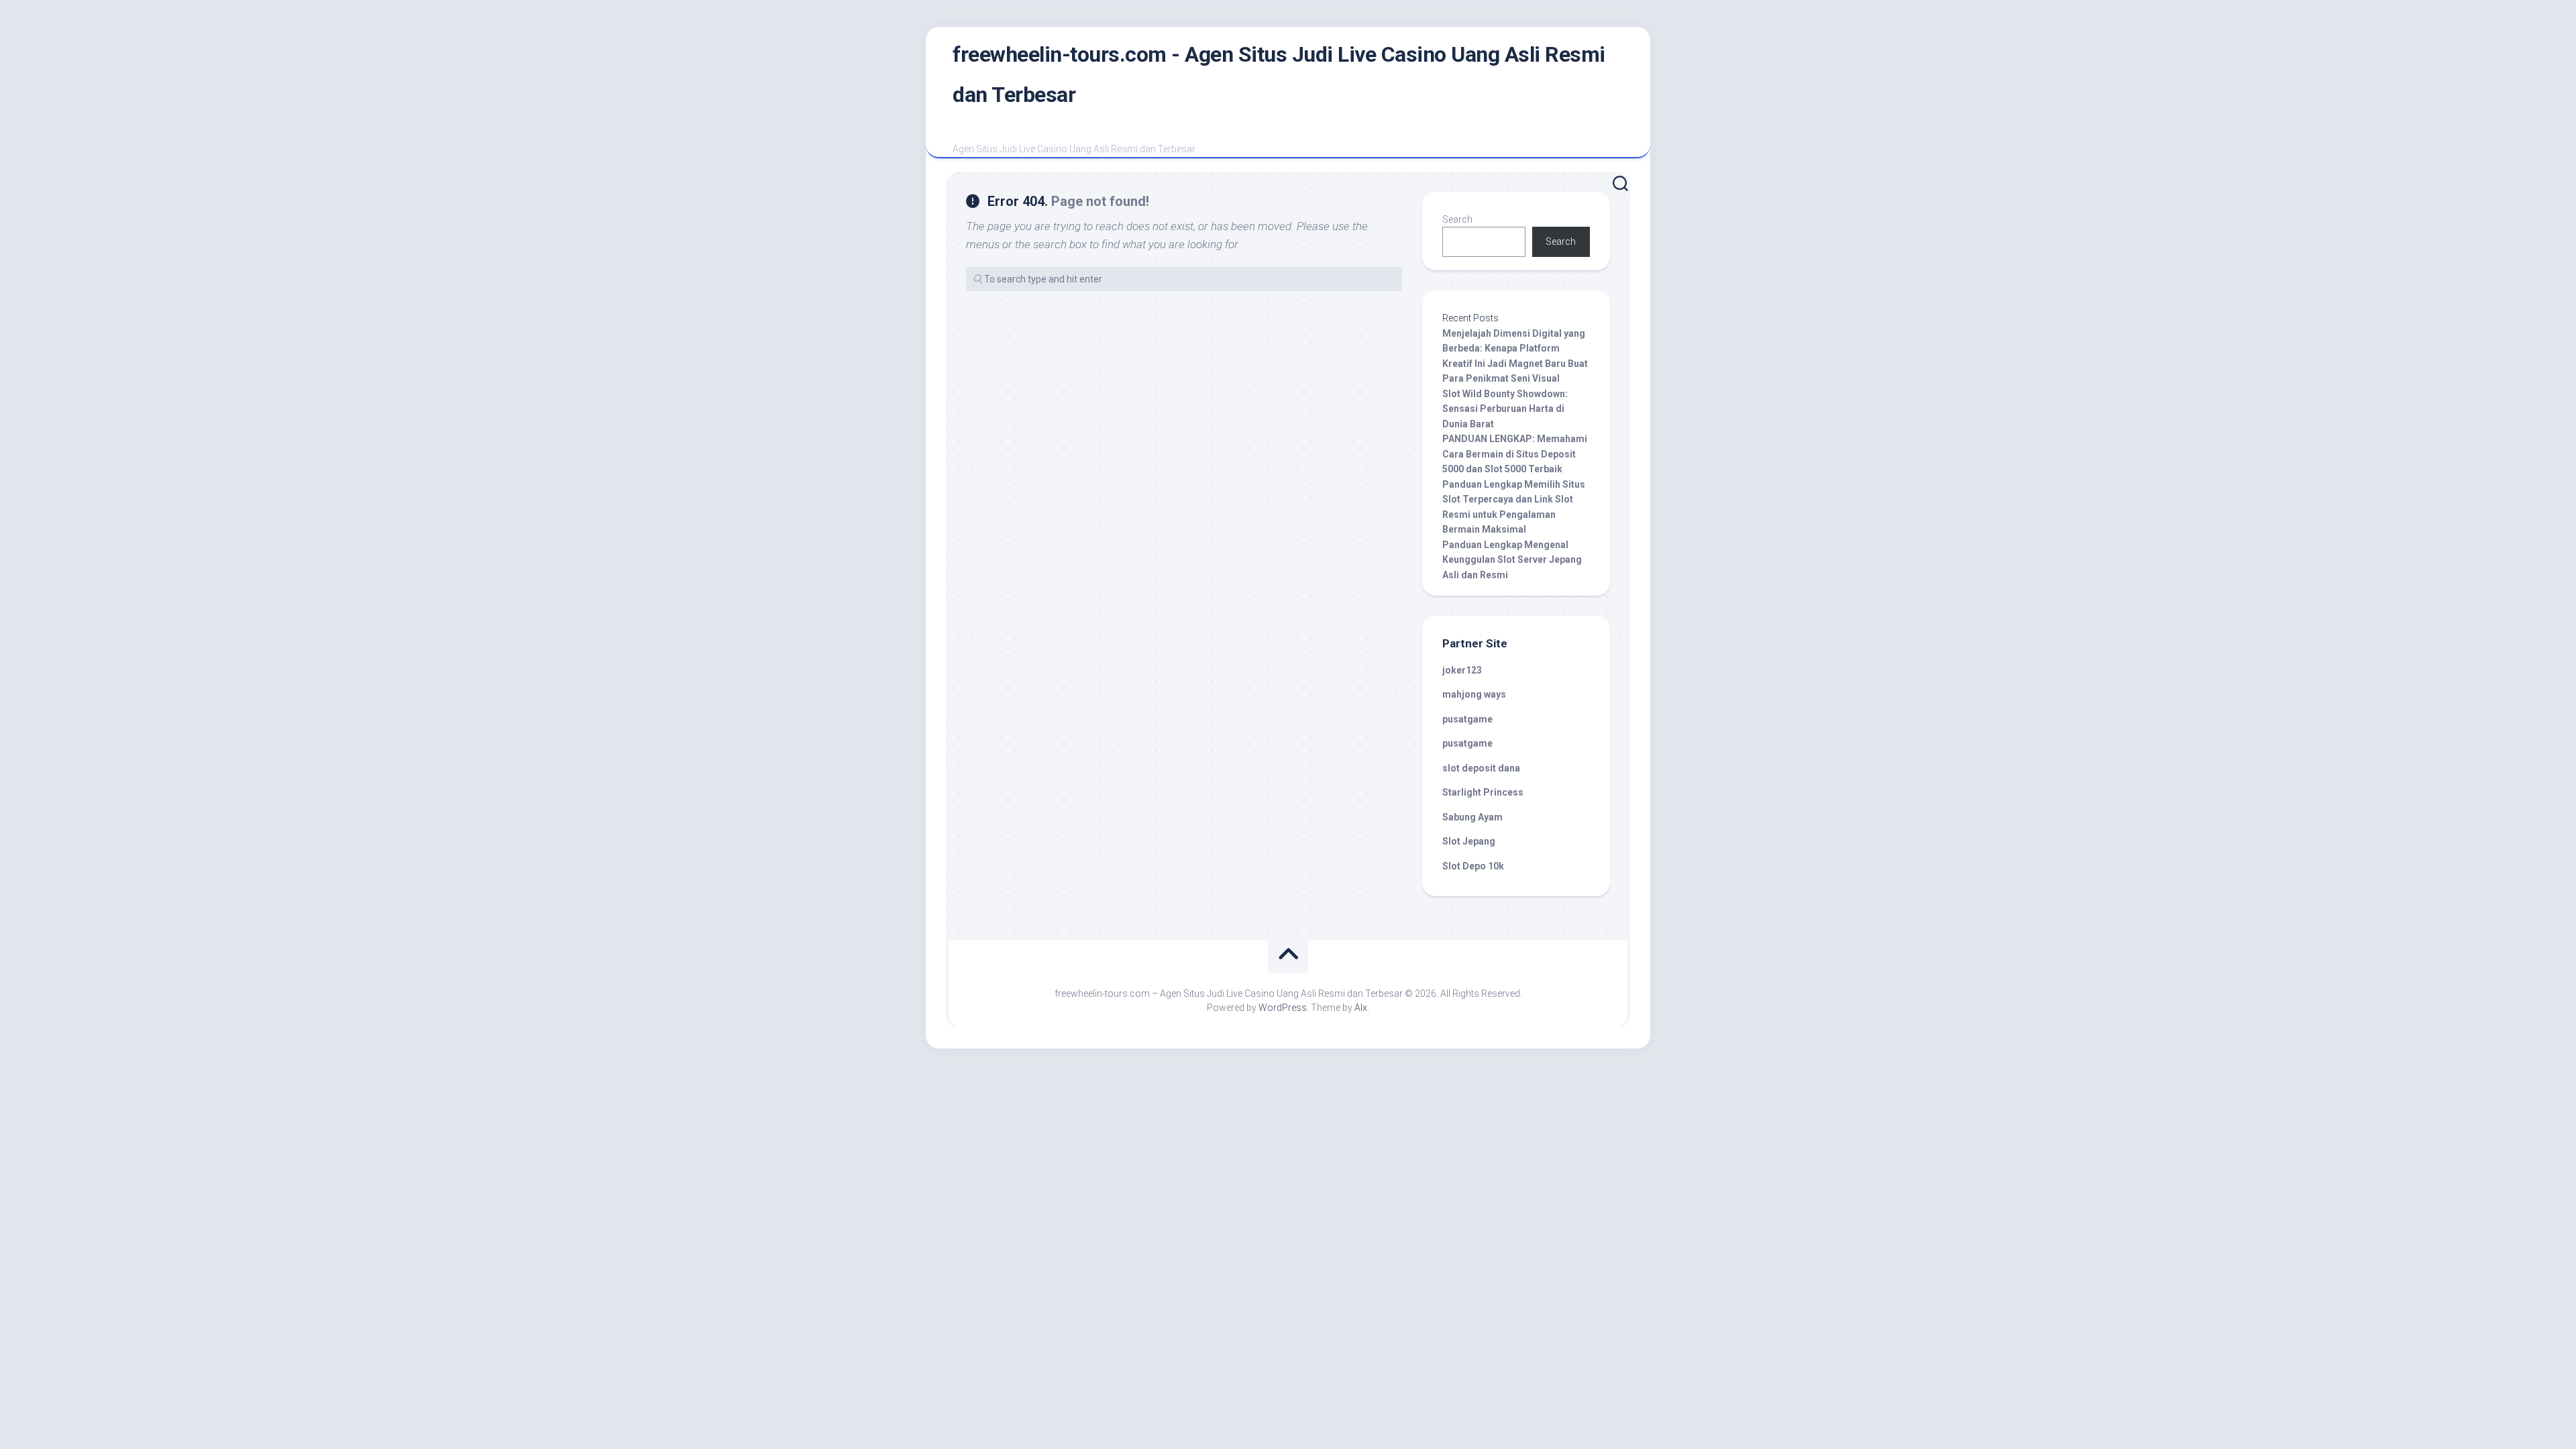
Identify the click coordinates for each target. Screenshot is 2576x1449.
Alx (1361, 1008)
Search (1457, 219)
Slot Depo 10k (1473, 866)
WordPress (1283, 1008)
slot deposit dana (1481, 768)
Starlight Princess (1483, 792)
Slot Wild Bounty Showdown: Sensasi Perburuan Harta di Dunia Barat (1505, 409)
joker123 (1462, 670)
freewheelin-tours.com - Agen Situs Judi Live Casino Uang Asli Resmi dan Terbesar (1279, 74)
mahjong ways (1474, 694)
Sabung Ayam (1472, 817)
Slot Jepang (1469, 841)
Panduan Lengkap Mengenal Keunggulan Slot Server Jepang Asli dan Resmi (1512, 560)
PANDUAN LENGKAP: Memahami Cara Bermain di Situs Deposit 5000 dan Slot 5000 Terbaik (1515, 454)
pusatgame (1467, 719)
